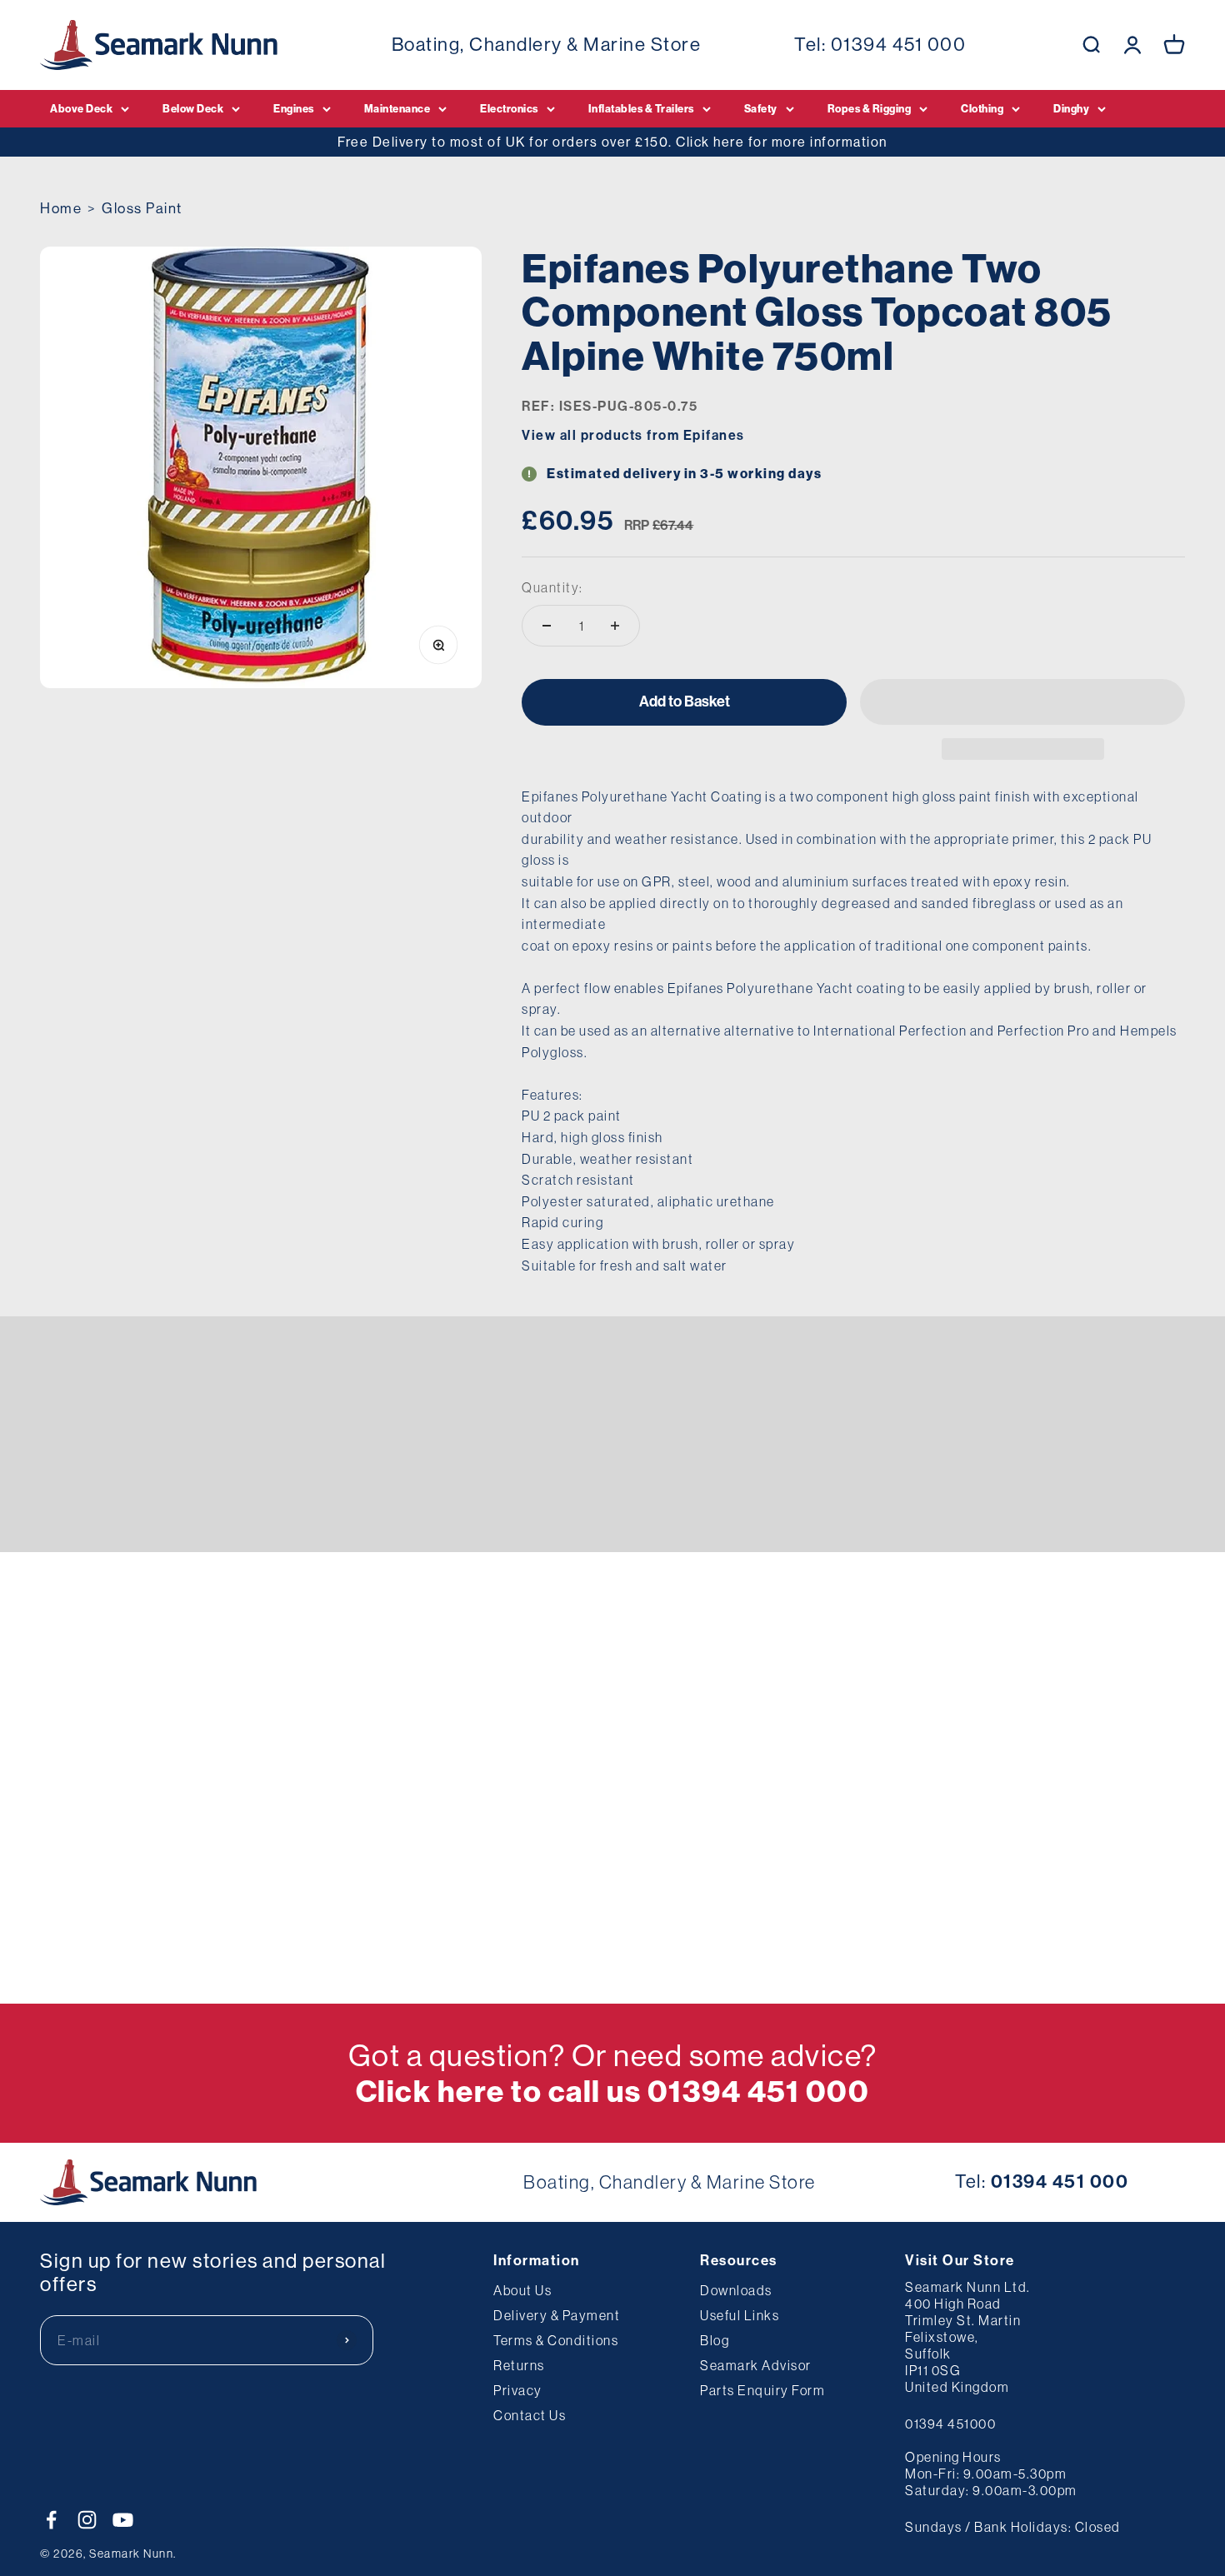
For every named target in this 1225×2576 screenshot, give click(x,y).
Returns (519, 2365)
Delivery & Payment (557, 2315)
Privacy (518, 2390)
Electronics (509, 108)
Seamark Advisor (756, 2365)
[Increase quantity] (615, 626)
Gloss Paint (142, 208)
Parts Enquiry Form (762, 2390)
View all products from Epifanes (633, 435)
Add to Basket (685, 701)
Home (61, 208)
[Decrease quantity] (547, 626)
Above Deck (81, 108)
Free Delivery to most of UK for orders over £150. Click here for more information (612, 142)
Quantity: (552, 587)
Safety (761, 108)
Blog (715, 2340)
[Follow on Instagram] (87, 2520)
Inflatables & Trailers (641, 108)
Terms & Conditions (556, 2340)
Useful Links (740, 2315)
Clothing (982, 108)
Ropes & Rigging (870, 108)
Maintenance (397, 108)
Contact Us (530, 2415)
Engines (294, 108)
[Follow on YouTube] (123, 2520)
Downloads (736, 2290)
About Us (522, 2290)
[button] (1022, 702)
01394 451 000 (899, 44)
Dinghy (1071, 108)
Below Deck (193, 108)
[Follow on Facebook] (51, 2520)
